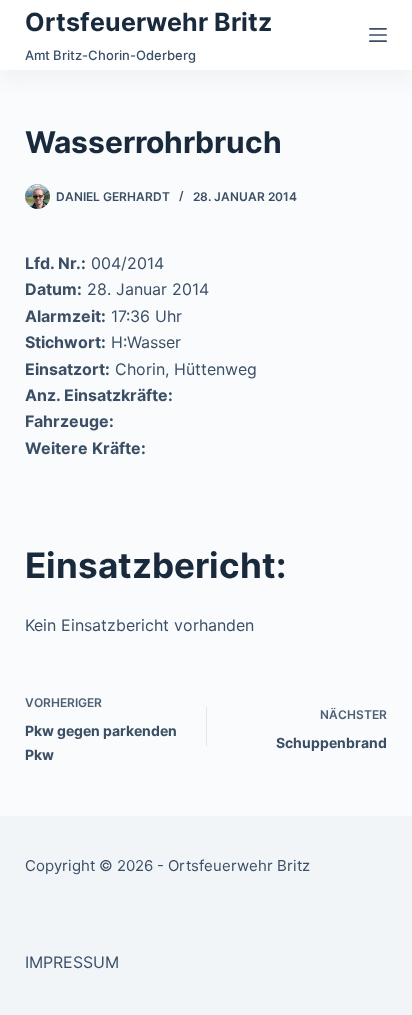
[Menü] (378, 35)
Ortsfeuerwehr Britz (148, 22)
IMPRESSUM (72, 962)
